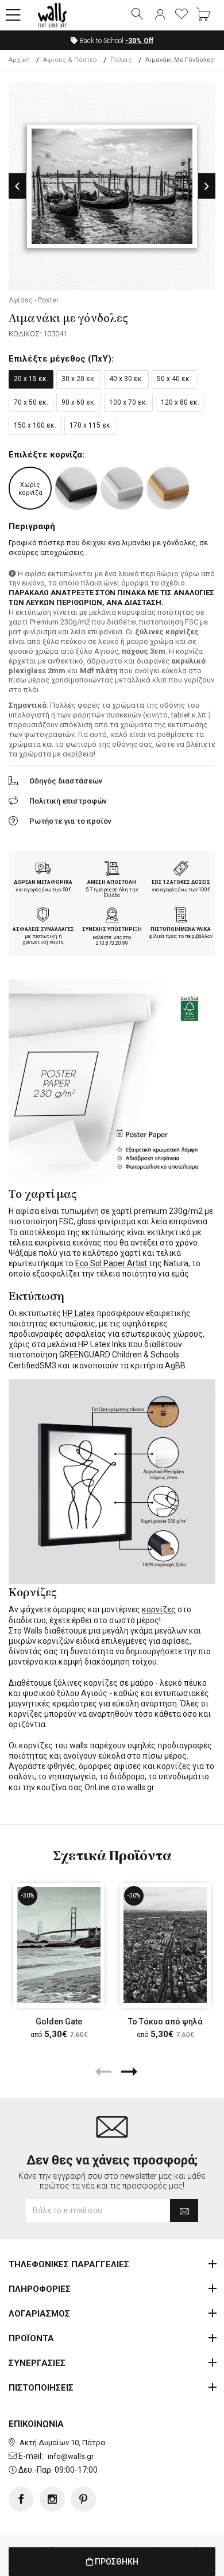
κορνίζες (159, 1609)
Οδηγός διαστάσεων (66, 781)
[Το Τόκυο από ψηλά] (165, 1945)
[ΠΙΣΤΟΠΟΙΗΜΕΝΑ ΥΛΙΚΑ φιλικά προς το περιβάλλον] (181, 916)
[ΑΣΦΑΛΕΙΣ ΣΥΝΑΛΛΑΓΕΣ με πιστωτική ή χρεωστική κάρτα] (43, 916)
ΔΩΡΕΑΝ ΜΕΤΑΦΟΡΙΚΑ (43, 882)
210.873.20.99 (112, 943)
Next (207, 186)
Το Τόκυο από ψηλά (165, 2021)
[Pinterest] (83, 2499)
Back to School (115, 41)
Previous (17, 186)
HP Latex (79, 1313)
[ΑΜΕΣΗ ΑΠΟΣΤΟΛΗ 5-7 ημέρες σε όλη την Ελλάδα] (112, 870)
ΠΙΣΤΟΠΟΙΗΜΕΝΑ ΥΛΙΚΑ (181, 929)
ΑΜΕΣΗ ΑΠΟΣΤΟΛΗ (112, 882)
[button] (13, 15)
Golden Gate (59, 2021)
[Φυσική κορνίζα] (168, 488)
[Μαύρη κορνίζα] (76, 488)
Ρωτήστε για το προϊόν (70, 821)
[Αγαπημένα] (181, 15)
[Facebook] (21, 2499)
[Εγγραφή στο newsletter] (184, 2210)
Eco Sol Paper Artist (112, 1263)
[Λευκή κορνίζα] (122, 488)
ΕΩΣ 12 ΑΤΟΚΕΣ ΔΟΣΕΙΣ (181, 882)
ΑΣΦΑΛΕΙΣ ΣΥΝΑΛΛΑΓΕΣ (43, 929)
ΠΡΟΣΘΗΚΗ (116, 2562)
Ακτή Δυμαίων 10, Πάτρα (62, 2443)
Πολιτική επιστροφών (68, 801)
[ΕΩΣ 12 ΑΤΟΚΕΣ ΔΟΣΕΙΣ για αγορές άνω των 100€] (181, 870)
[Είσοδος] (160, 15)
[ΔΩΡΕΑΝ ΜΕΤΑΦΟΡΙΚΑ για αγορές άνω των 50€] (43, 870)
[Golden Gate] (59, 1945)
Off (139, 41)
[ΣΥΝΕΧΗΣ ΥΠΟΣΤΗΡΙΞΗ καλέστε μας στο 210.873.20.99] (112, 916)
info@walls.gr (71, 2456)
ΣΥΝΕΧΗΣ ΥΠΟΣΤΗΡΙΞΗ (112, 929)
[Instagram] (52, 2499)
